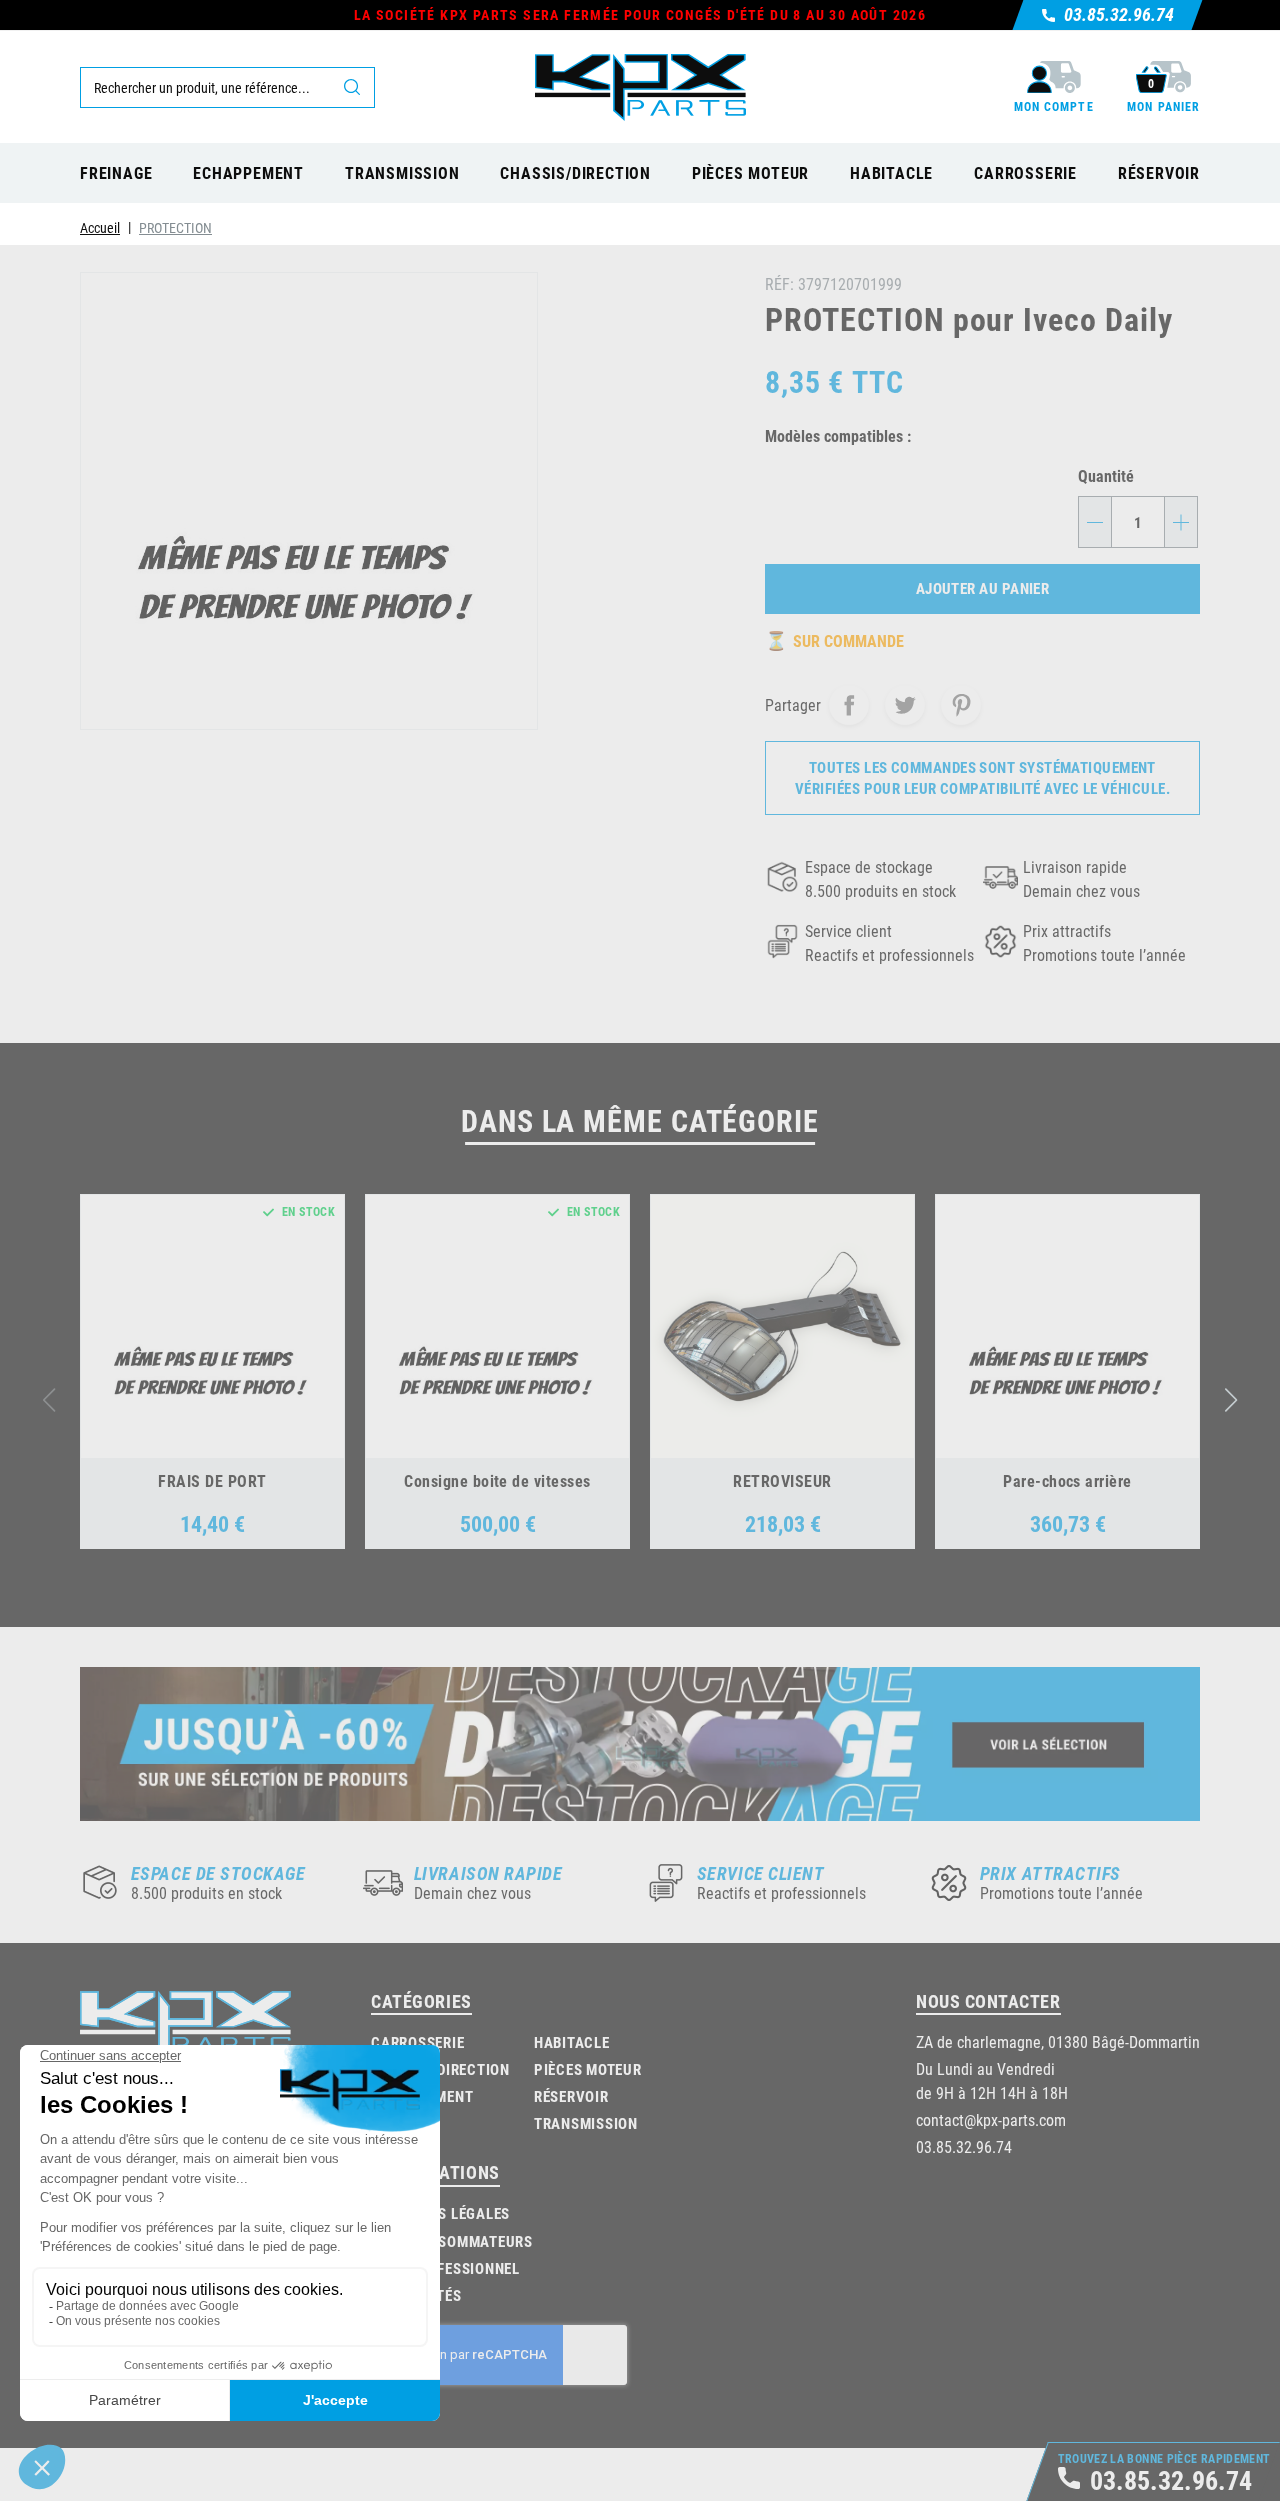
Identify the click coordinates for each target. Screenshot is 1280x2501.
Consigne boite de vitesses (497, 1480)
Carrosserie (417, 2042)
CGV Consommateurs (454, 2241)
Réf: (779, 283)
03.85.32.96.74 (964, 2146)
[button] (1231, 1400)
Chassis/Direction (440, 2069)
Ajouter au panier (983, 588)
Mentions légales (443, 2213)
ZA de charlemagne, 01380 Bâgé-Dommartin (1058, 2041)
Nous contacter (988, 2001)
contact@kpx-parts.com (991, 2119)
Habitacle (572, 2042)
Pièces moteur (588, 2069)
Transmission (586, 2123)
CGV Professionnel (448, 2268)
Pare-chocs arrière (1067, 1480)
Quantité (1106, 475)
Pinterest (961, 705)
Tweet (905, 705)
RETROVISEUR (782, 1480)
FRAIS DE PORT (212, 1480)
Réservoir (571, 2096)
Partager (849, 705)
